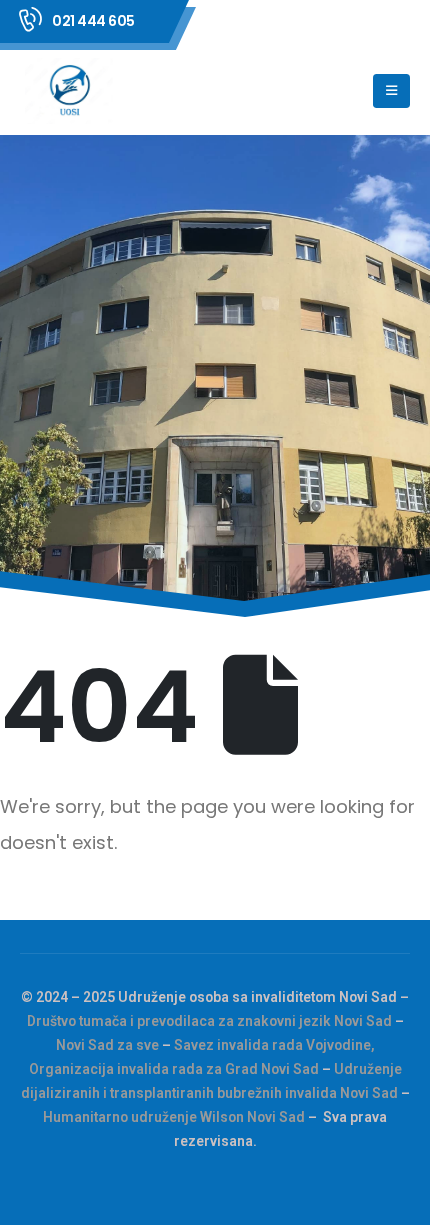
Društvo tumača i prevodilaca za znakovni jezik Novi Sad (209, 1021)
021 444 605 (93, 21)
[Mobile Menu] (391, 91)
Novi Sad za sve (107, 1045)
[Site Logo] (71, 91)
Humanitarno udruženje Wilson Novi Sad (174, 1117)
